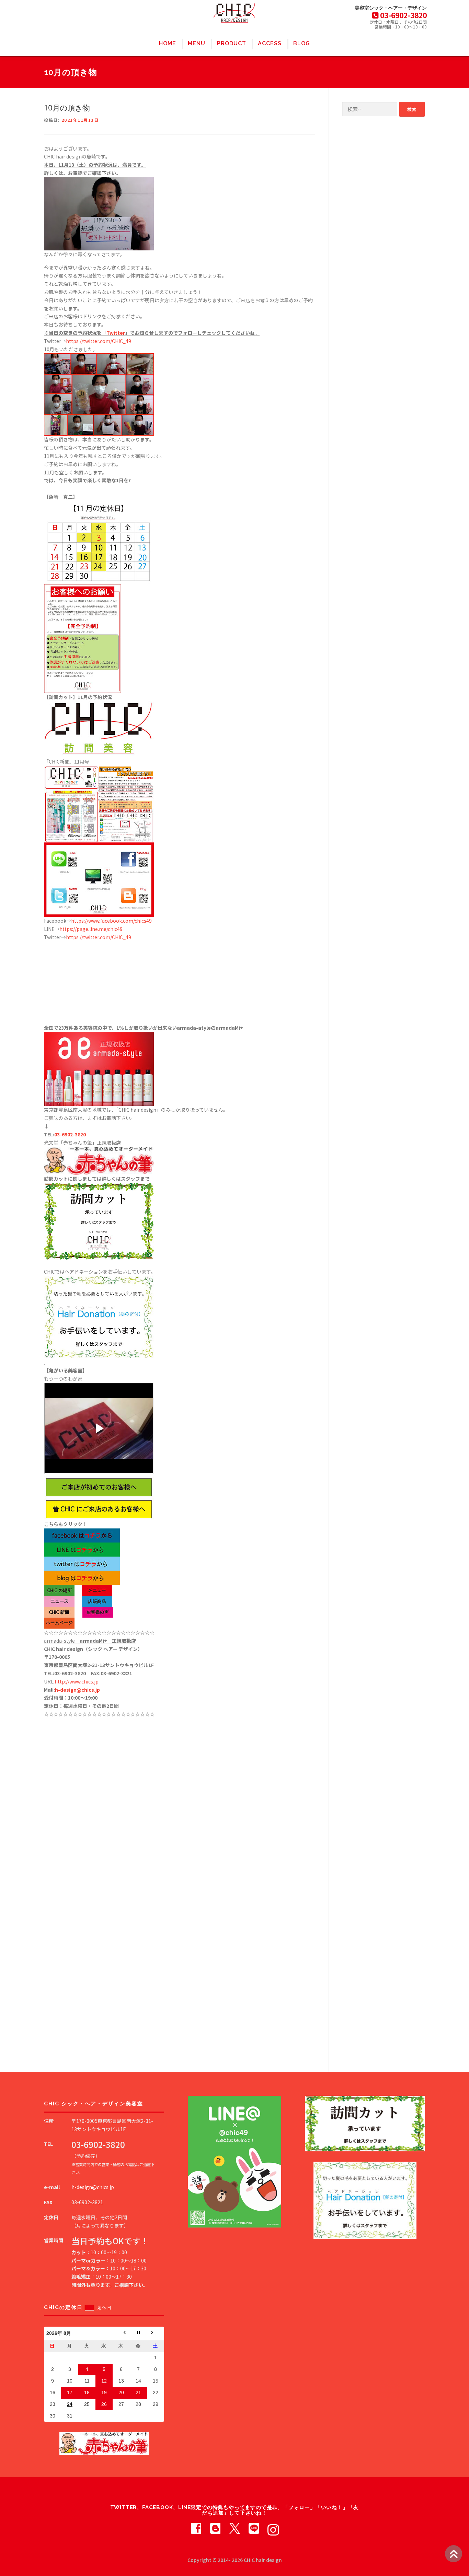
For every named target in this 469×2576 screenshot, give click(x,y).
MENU (197, 43)
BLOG (302, 43)
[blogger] (215, 2528)
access (270, 43)
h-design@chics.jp (77, 1690)
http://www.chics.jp (77, 1681)
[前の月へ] (121, 2333)
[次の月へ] (156, 2333)
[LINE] (254, 2528)
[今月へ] (138, 2333)
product (232, 43)
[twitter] (235, 2528)
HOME (168, 43)
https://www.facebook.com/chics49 (111, 921)
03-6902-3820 (70, 1134)
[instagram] (273, 2528)
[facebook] (196, 2528)
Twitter (116, 333)
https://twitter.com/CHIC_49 (99, 341)
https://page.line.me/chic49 (91, 929)
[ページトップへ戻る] (454, 2554)
